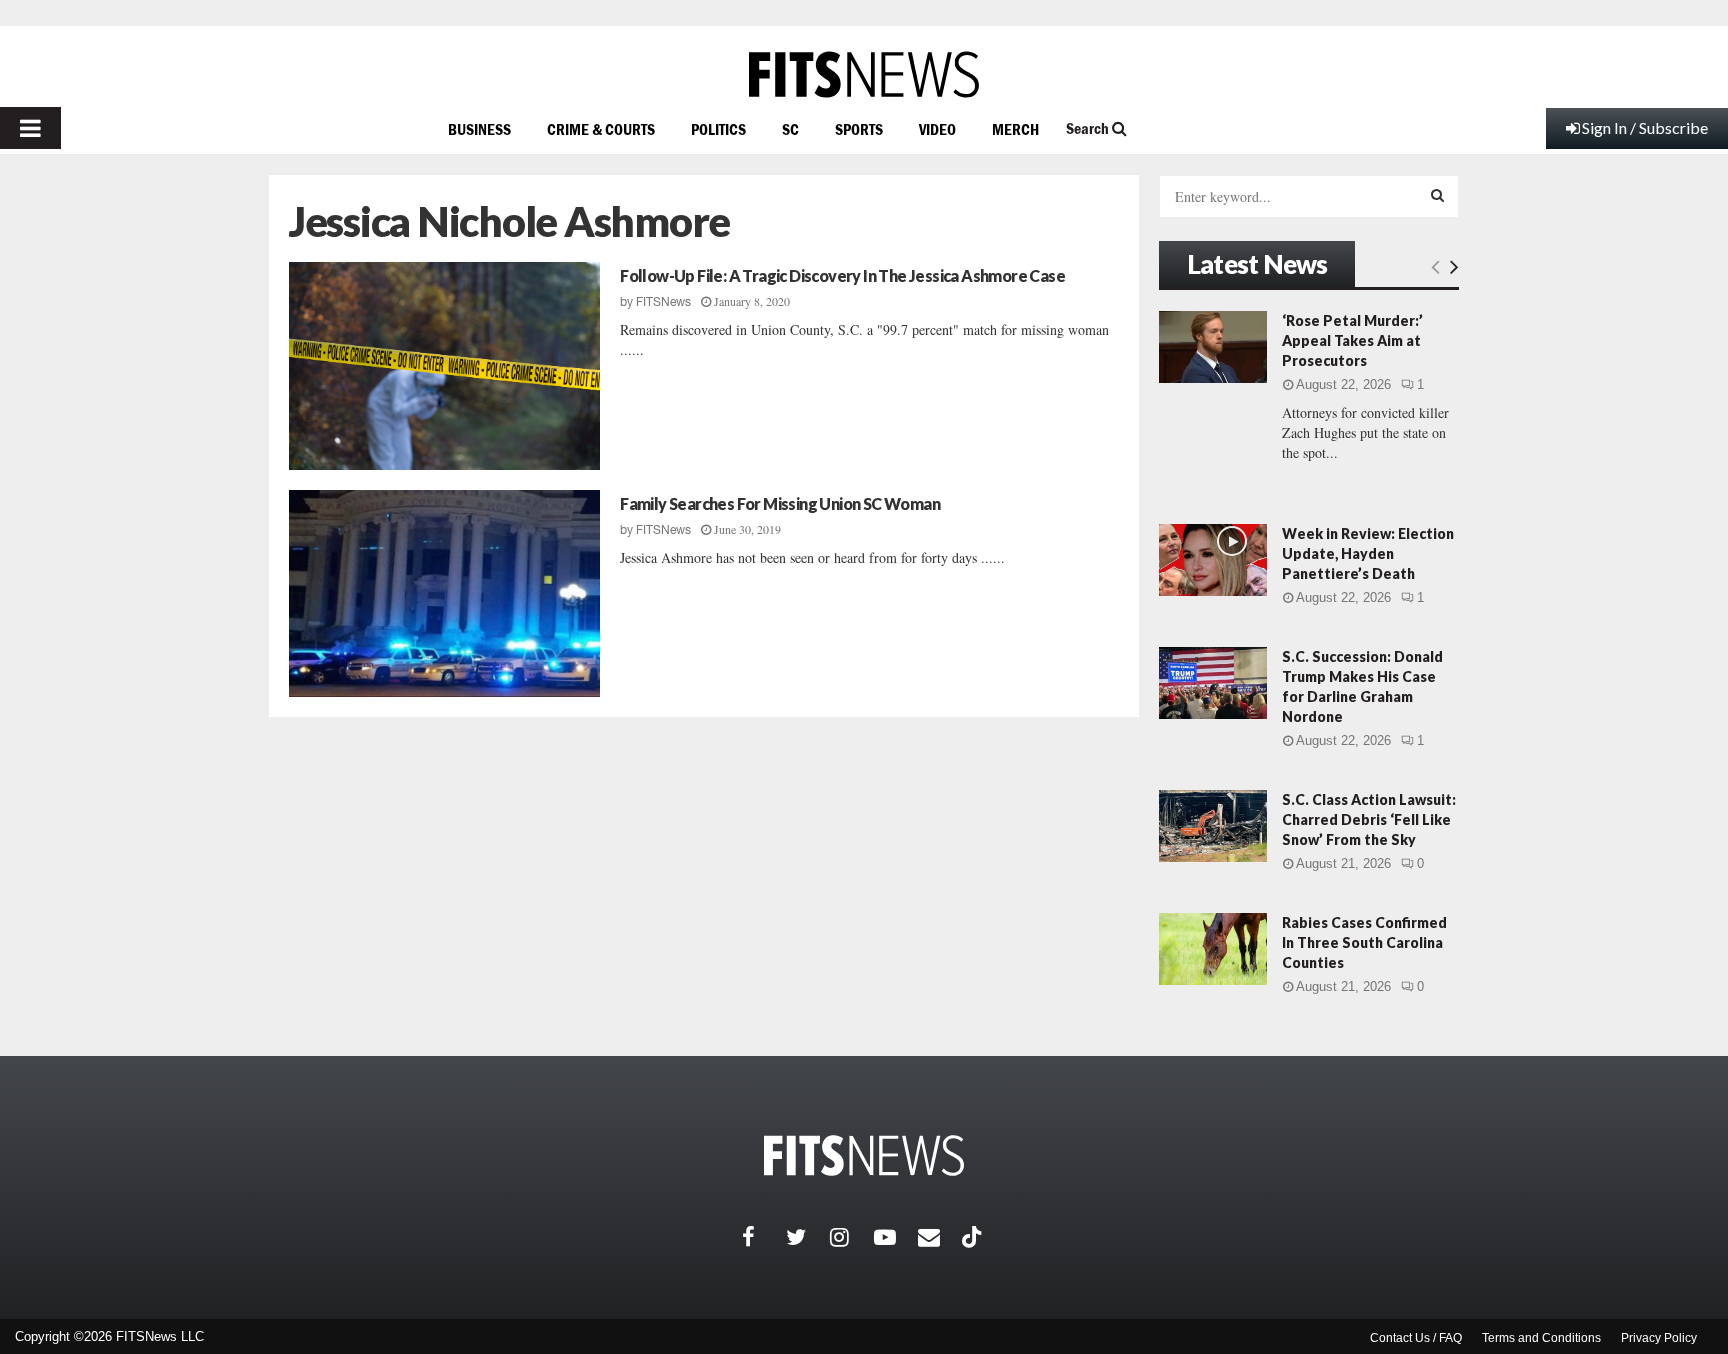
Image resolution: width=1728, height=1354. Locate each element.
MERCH (1015, 129)
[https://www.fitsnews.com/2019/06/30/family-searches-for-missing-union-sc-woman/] (444, 594)
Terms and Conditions (1541, 1338)
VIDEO (937, 129)
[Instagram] (852, 1237)
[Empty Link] (1435, 266)
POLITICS (718, 129)
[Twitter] (808, 1237)
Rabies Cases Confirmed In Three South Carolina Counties (1364, 942)
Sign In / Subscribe (1645, 127)
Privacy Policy (1659, 1338)
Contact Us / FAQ (1416, 1338)
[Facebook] (764, 1237)
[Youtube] (896, 1237)
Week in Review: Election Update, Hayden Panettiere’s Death (1368, 553)
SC (790, 129)
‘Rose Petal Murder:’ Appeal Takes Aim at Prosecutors (1352, 340)
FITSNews (663, 302)
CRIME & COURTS (601, 129)
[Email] (940, 1237)
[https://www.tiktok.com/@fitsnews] (974, 1237)
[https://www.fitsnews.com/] (864, 74)
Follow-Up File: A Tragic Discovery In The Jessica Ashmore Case (842, 275)
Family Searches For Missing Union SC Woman (780, 503)
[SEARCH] (1437, 195)
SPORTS (859, 129)
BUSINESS (479, 129)
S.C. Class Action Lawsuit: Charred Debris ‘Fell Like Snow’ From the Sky (1369, 819)
